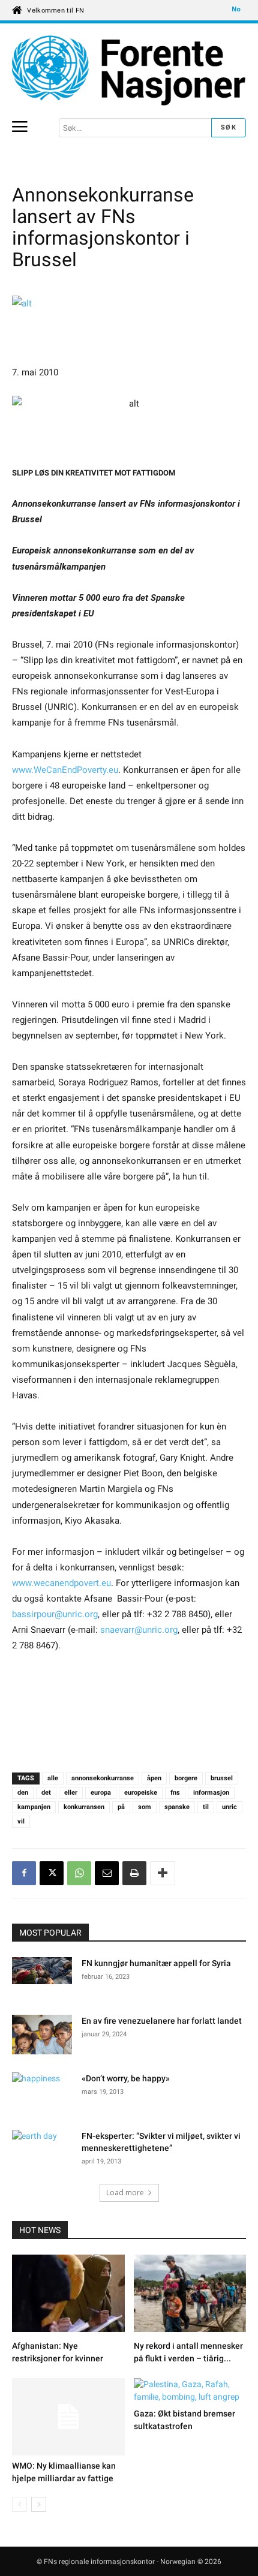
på (121, 1807)
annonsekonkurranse (103, 1778)
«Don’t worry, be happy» (126, 2078)
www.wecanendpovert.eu (61, 1583)
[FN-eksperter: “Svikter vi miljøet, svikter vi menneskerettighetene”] (42, 2151)
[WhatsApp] (79, 1873)
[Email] (107, 1873)
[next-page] (39, 2504)
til (206, 1807)
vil (21, 1821)
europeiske (141, 1793)
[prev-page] (19, 2504)
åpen (154, 1778)
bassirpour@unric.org (55, 1614)
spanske (177, 1807)
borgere (186, 1778)
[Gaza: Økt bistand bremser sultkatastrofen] (190, 2391)
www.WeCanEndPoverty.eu (65, 770)
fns (175, 1793)
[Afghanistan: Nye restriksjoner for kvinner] (68, 2295)
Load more (125, 2193)
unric (229, 1807)
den (23, 1793)
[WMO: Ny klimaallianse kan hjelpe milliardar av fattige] (68, 2417)
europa (101, 1793)
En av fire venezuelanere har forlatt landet (162, 2021)
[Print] (134, 1873)
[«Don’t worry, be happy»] (42, 2093)
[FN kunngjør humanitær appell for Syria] (42, 1972)
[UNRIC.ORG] (129, 70)
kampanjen (34, 1807)
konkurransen (84, 1807)
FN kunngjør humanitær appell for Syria (156, 1963)
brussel (222, 1778)
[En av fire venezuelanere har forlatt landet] (42, 2037)
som (145, 1807)
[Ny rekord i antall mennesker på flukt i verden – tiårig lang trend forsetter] (190, 2295)
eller (71, 1793)
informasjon (211, 1793)
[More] (163, 1873)
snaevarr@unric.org (139, 1630)
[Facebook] (24, 1873)
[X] (52, 1873)
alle (53, 1778)
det (46, 1793)
